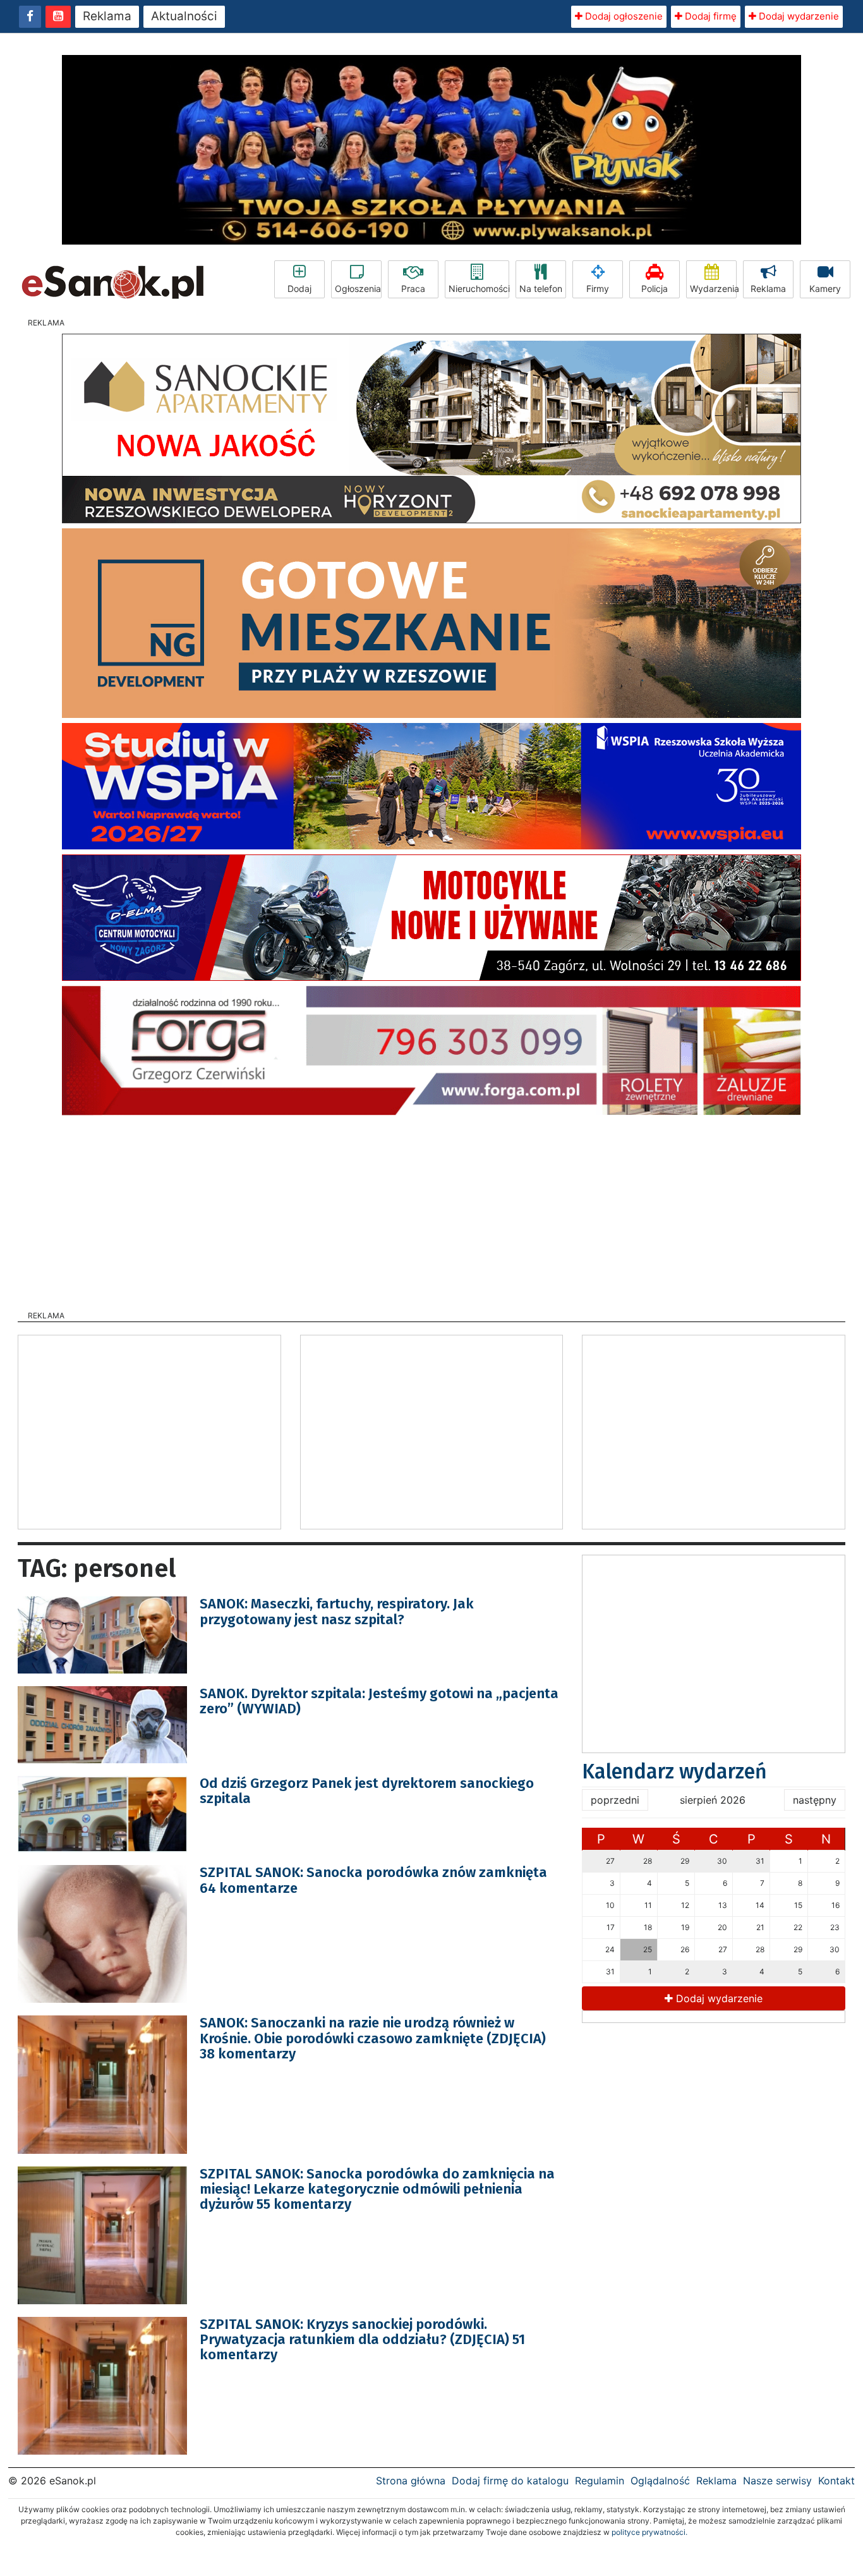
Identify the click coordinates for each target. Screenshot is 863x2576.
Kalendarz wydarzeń (674, 1771)
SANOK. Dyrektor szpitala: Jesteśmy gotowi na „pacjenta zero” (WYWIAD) (379, 1701)
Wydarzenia (713, 289)
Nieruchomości (479, 289)
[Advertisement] (431, 1209)
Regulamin (600, 2481)
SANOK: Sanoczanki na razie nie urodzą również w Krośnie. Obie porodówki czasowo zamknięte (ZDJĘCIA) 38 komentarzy (373, 2038)
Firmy (598, 289)
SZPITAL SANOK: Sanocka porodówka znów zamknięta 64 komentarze (373, 1880)
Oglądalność (660, 2481)
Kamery (825, 289)
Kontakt (836, 2481)
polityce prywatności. (649, 2532)
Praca (413, 289)
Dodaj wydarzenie (798, 16)
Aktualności (184, 16)
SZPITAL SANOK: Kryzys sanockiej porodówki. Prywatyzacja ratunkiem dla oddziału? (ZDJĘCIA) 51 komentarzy (362, 2339)
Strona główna (411, 2481)
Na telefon (541, 289)
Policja (655, 289)
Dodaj (299, 289)
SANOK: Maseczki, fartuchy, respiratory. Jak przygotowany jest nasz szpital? (337, 1611)
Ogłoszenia (358, 289)
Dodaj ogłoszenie (623, 16)
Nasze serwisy (777, 2481)
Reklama (107, 16)
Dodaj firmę (709, 16)
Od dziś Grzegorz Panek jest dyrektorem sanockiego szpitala (367, 1791)
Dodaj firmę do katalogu (510, 2481)
